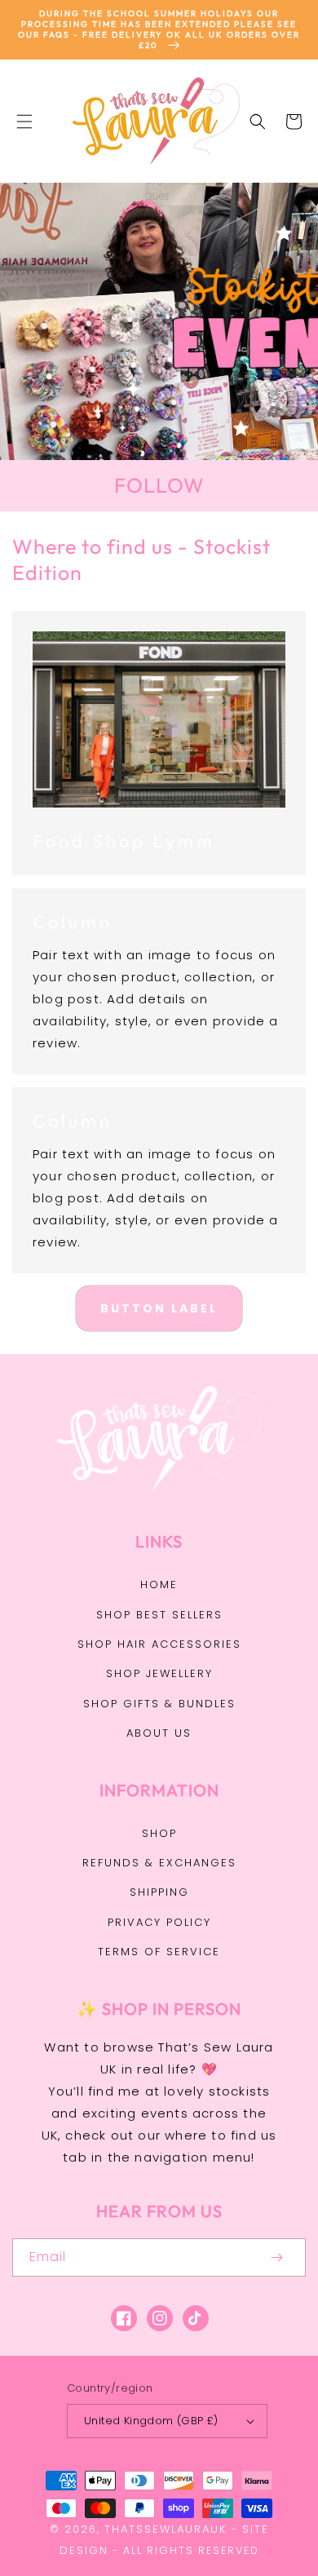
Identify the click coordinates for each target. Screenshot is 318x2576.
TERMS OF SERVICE (159, 1952)
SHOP (159, 1833)
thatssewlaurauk (166, 2529)
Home (159, 1585)
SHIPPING (159, 1892)
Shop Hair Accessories (159, 1644)
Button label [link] (159, 1308)
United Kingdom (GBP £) (151, 2421)
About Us (159, 1733)
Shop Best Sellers (159, 1615)
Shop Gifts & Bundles (159, 1704)
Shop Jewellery (159, 1673)
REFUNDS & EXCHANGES (159, 1863)
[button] (24, 122)
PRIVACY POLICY (159, 1922)
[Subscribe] (276, 2257)
